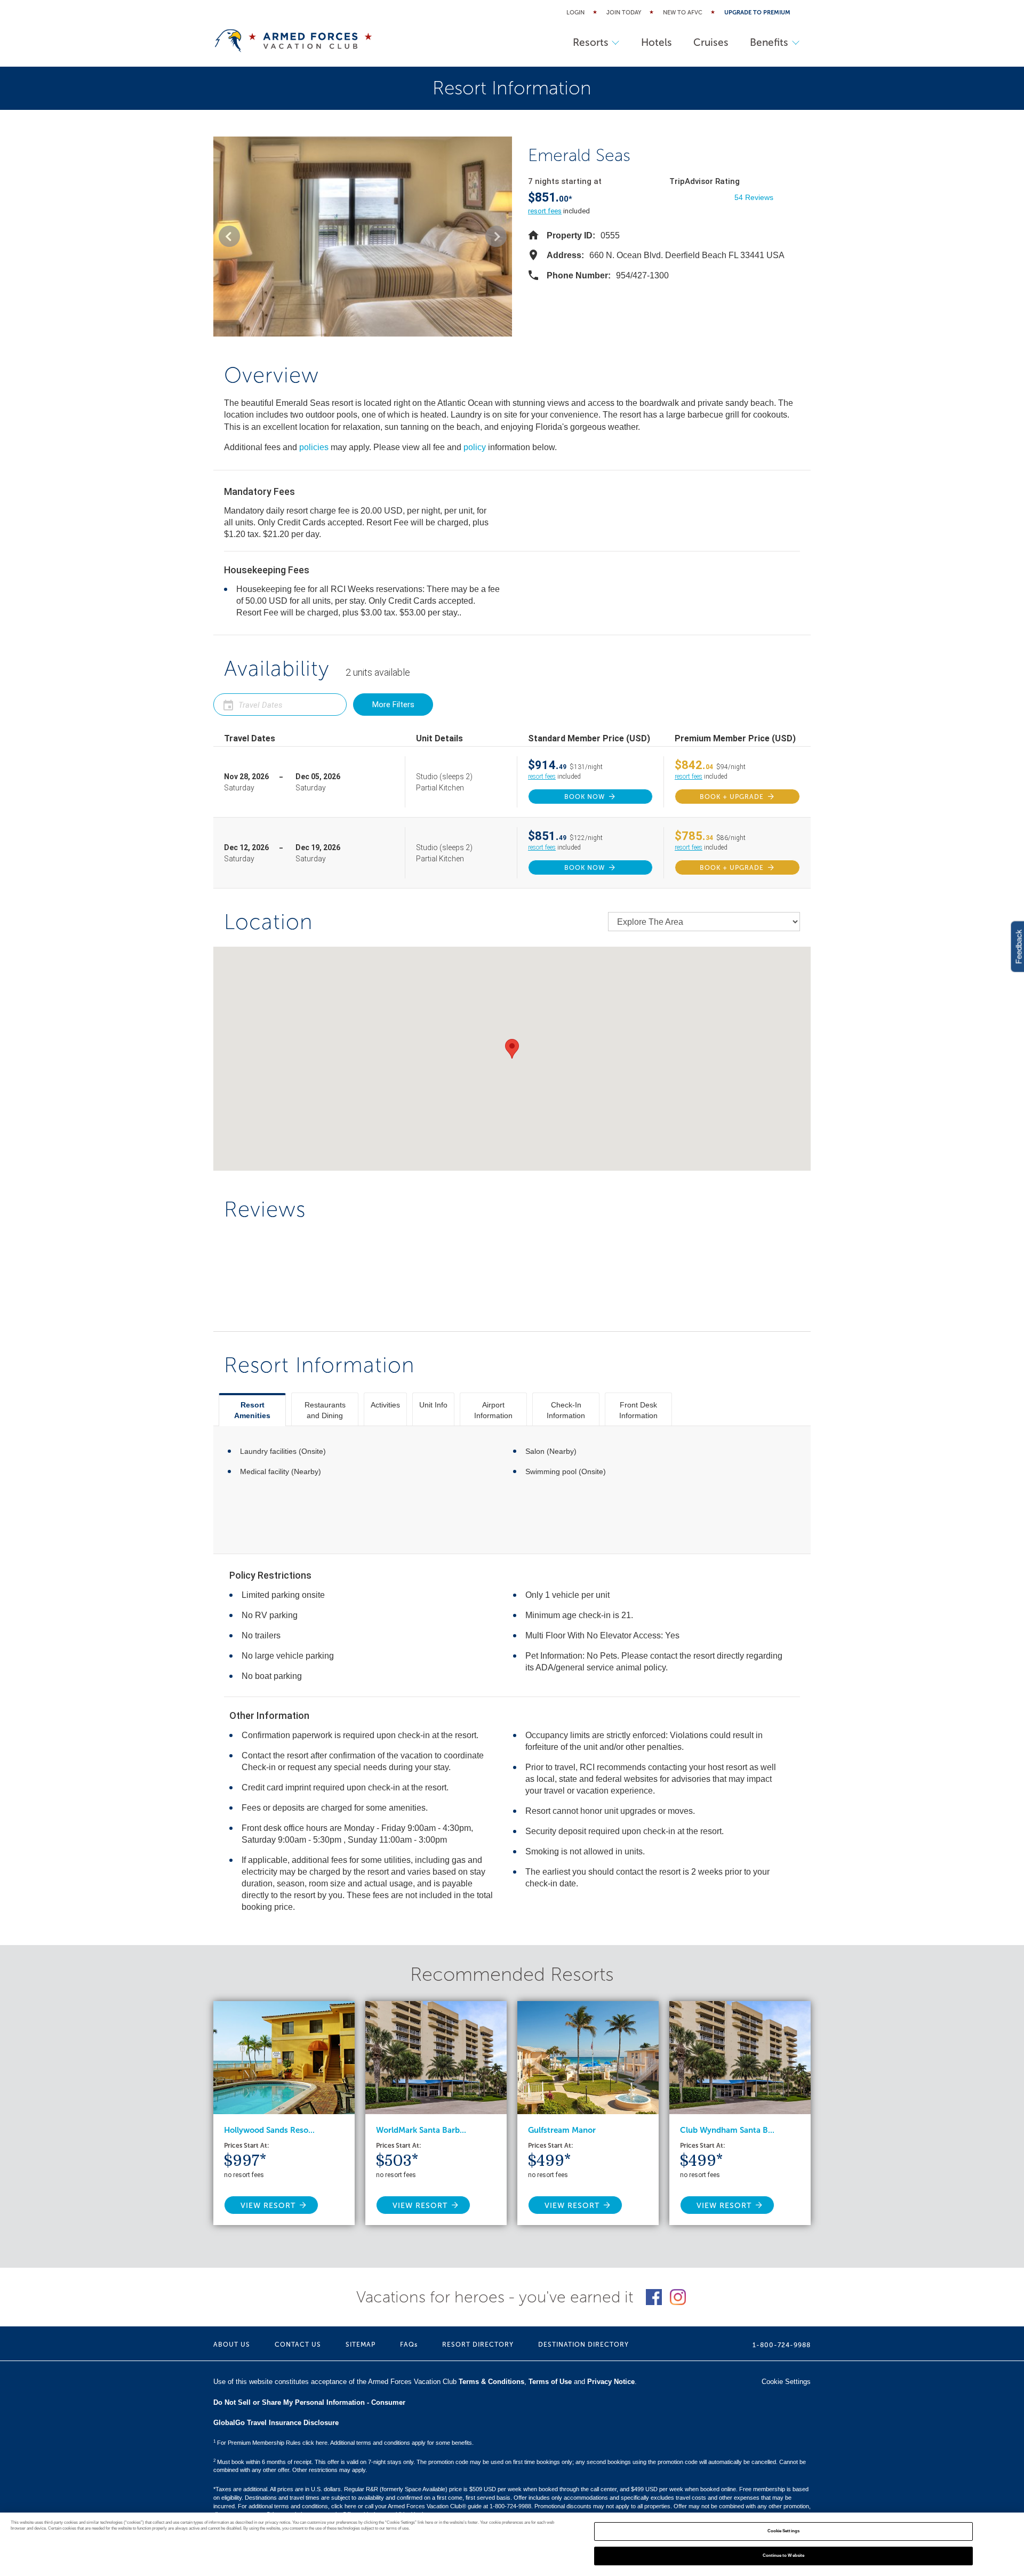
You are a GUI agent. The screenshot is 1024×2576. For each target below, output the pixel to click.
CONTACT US (298, 2345)
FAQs (409, 2345)
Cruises (711, 42)
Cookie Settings (783, 2531)
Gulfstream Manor (562, 2130)
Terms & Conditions (491, 2382)
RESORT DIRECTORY (478, 2345)
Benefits (769, 42)
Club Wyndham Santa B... (727, 2130)
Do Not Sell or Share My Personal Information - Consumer (309, 2402)
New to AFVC (683, 13)
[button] (229, 236)
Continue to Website (784, 2555)
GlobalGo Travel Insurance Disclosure (276, 2423)
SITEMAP (361, 2345)
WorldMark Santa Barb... (421, 2130)
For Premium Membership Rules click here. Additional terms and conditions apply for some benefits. (343, 2443)
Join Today (624, 13)
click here (344, 2506)
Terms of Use (550, 2382)
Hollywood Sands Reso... (269, 2130)
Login (575, 13)
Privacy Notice (611, 2382)
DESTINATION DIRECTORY (583, 2345)
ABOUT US (232, 2345)
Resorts (591, 42)
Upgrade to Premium (757, 13)
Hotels (657, 42)
